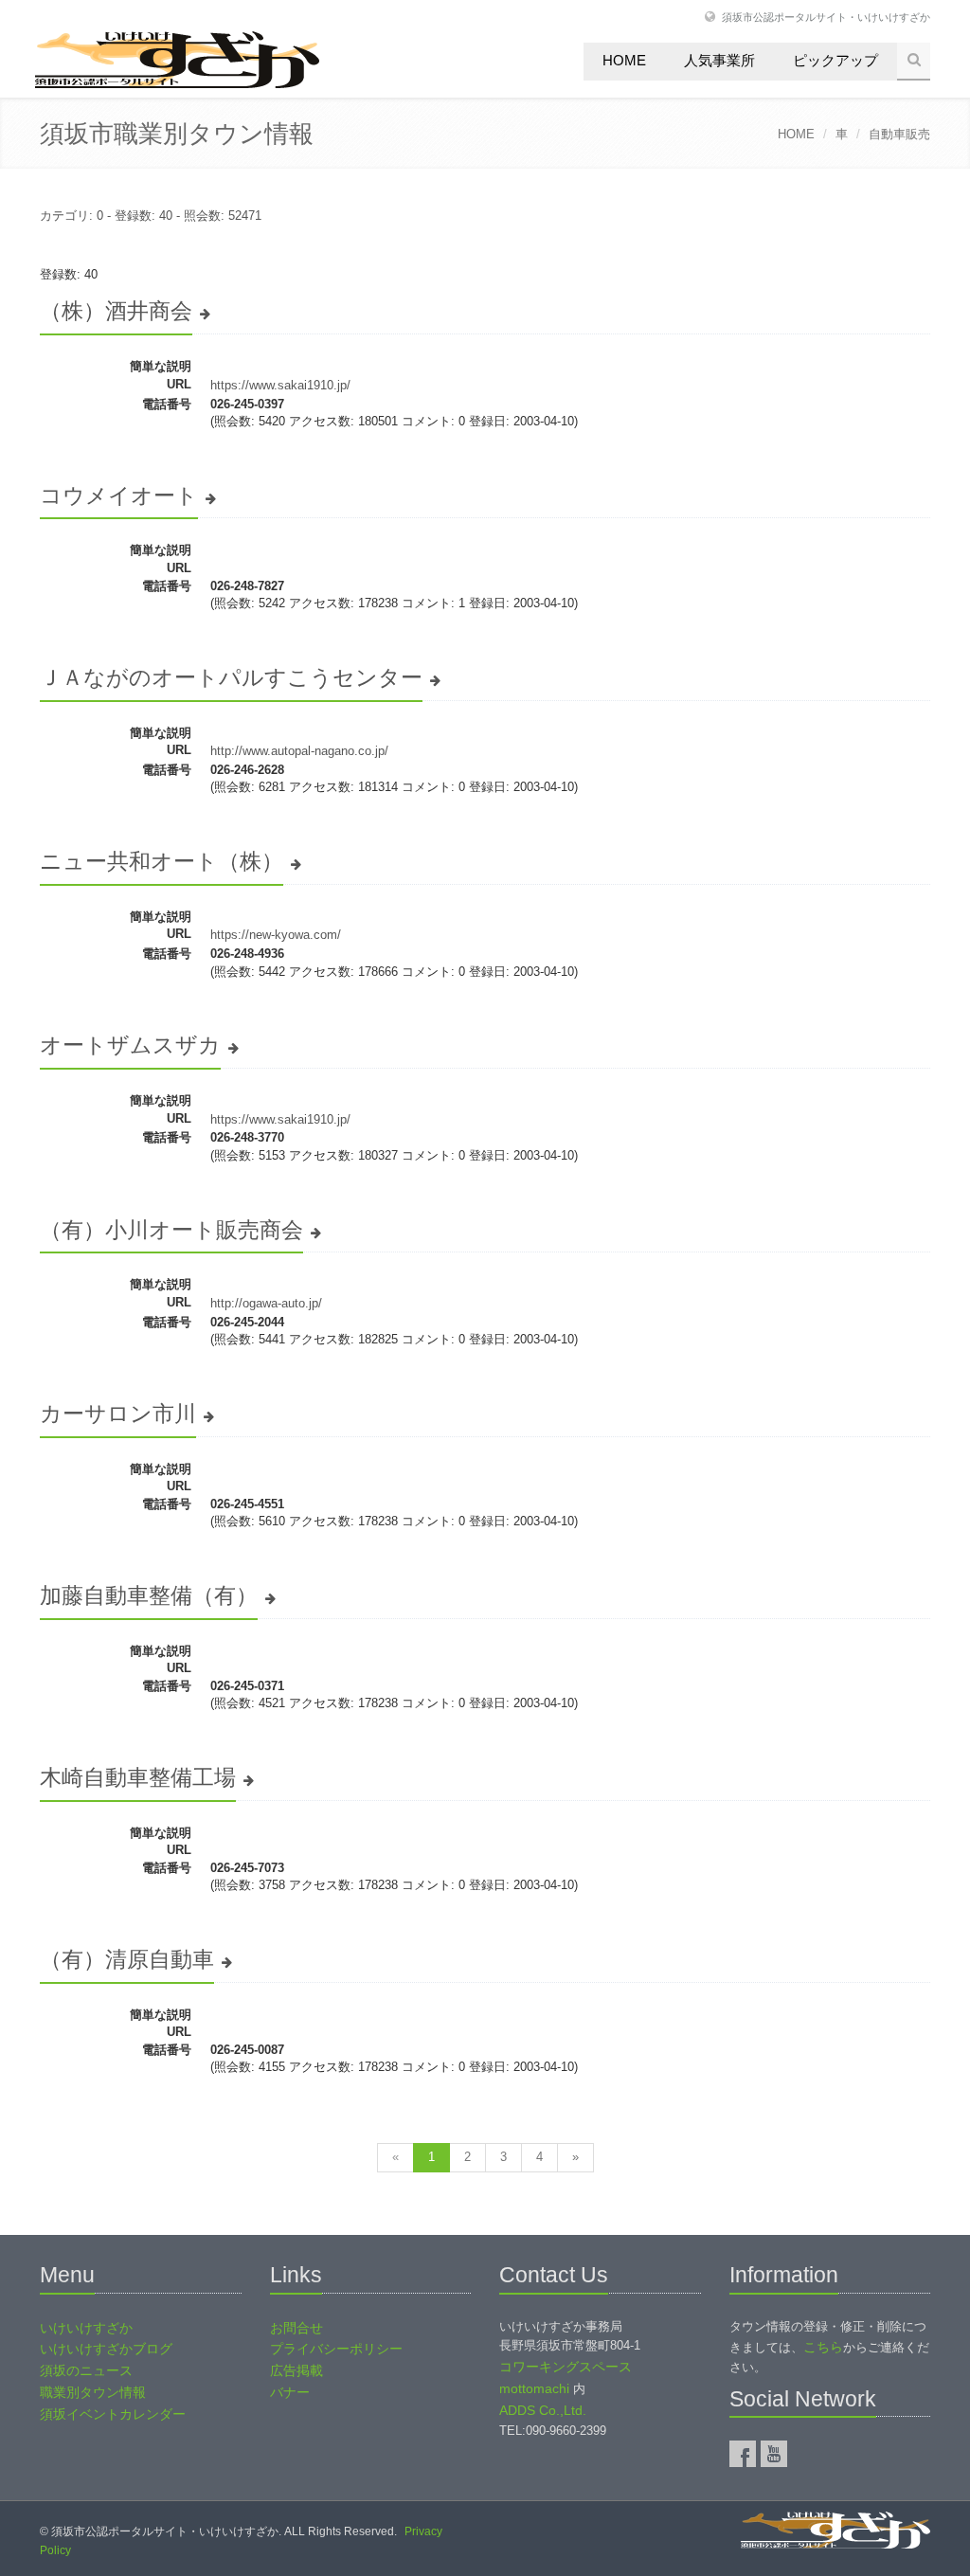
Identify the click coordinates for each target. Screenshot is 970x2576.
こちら (823, 2347)
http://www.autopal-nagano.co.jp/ (299, 751)
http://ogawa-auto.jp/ (266, 1303)
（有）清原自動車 (127, 1959)
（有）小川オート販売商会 (171, 1230)
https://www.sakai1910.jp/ (280, 385)
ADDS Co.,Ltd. (543, 2410)
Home (624, 60)
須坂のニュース (86, 2370)
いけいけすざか (86, 2328)
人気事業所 (719, 60)
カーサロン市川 (118, 1414)
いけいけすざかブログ (106, 2349)
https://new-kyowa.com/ (276, 935)
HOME (796, 134)
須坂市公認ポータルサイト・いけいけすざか (826, 17)
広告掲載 (296, 2370)
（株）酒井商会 (116, 311)
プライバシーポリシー (336, 2349)
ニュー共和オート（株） (162, 861)
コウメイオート (119, 495)
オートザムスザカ (130, 1045)
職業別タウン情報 (93, 2392)
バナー (290, 2392)
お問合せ (296, 2328)
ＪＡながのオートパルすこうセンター (231, 677)
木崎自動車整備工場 (138, 1777)
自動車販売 (899, 134)
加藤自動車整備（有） (149, 1595)
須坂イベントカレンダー (113, 2414)
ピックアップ (835, 60)
